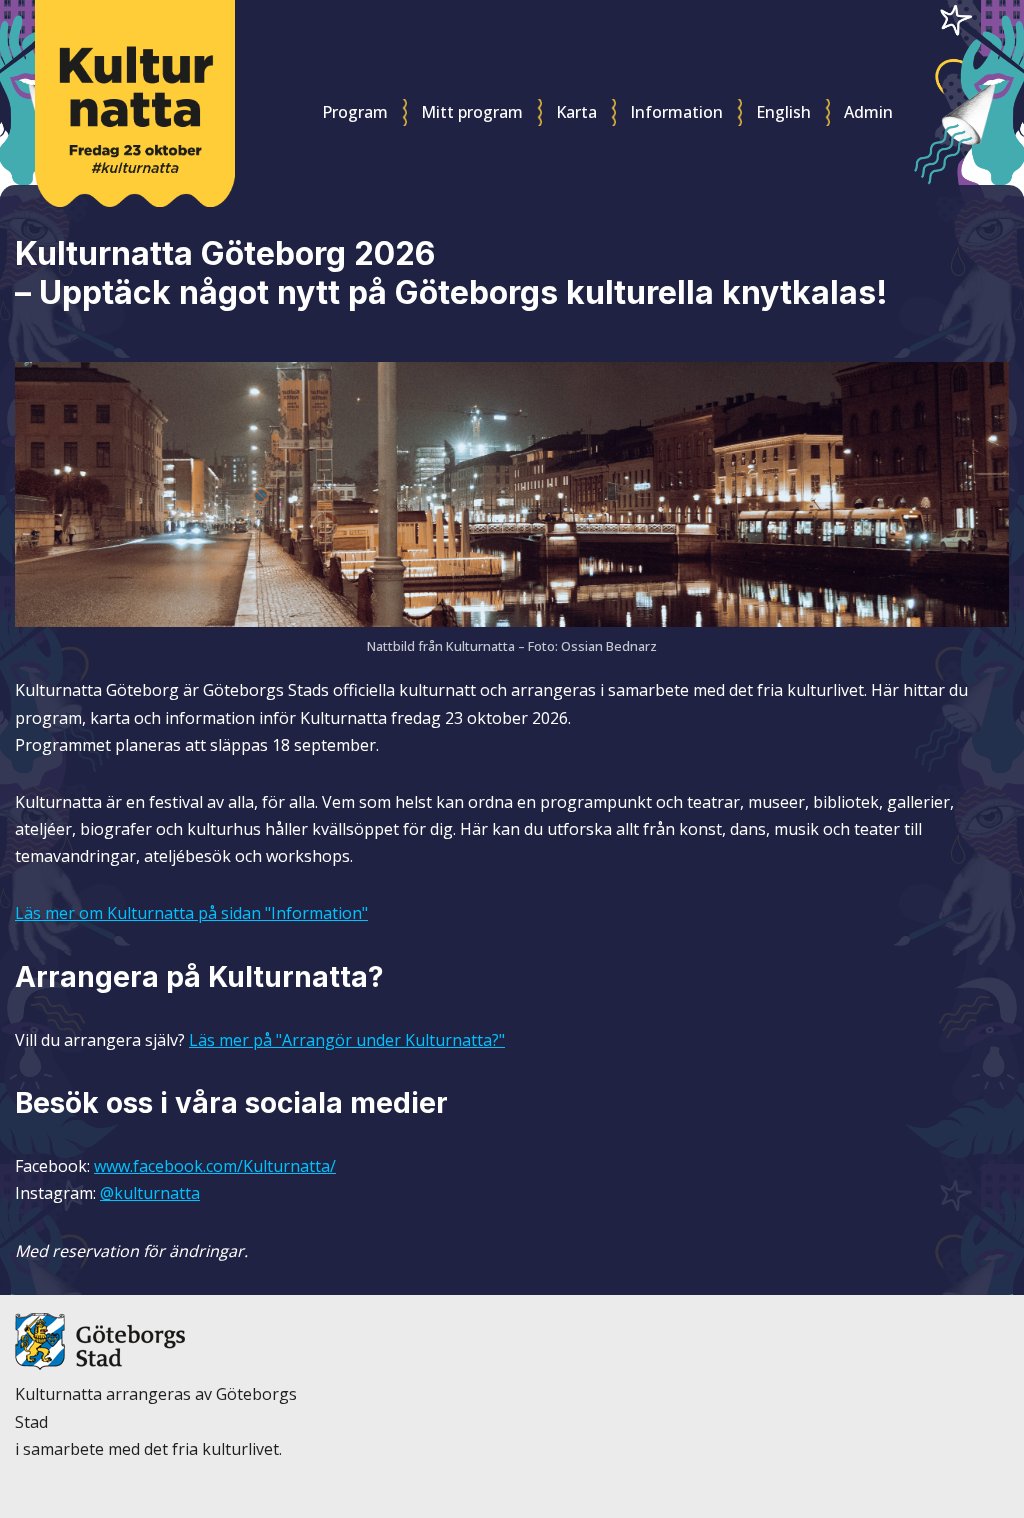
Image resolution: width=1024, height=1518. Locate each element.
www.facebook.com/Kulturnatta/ (215, 1166)
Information (676, 112)
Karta (576, 112)
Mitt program (472, 112)
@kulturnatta (150, 1193)
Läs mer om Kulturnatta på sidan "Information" (191, 913)
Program (355, 112)
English (783, 112)
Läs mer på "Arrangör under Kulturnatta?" (347, 1040)
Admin (868, 112)
